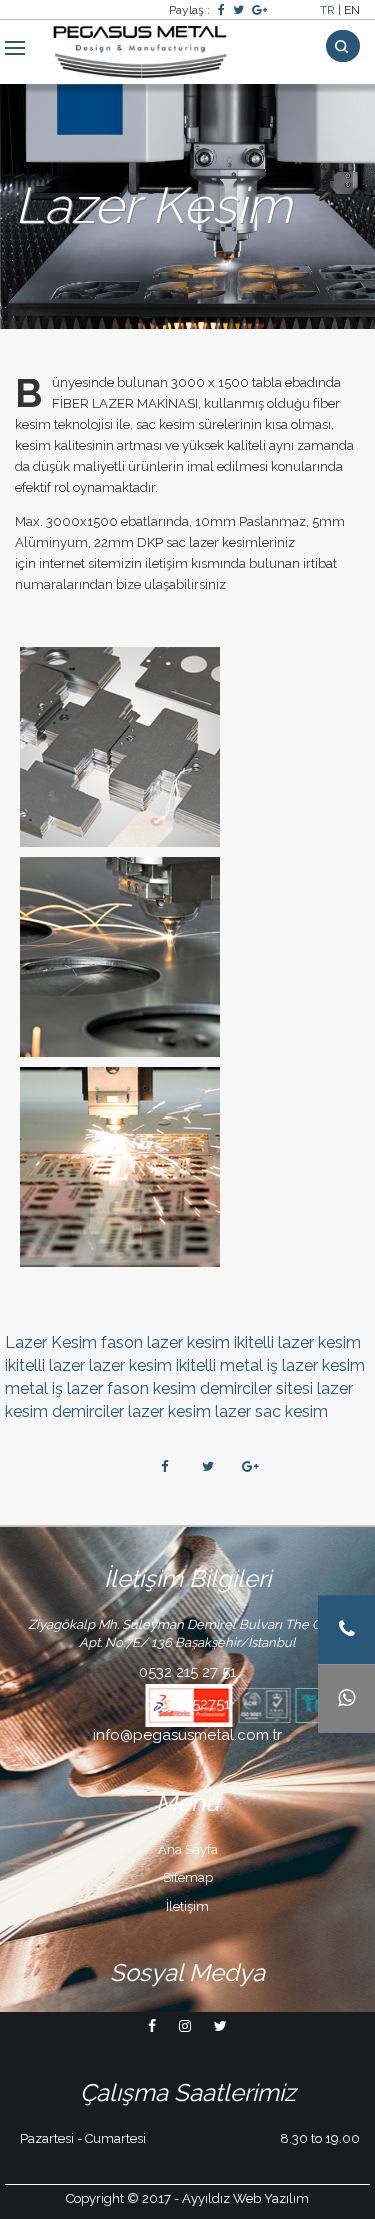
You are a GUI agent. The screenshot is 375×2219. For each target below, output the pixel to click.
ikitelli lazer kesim (297, 1342)
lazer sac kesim (271, 1411)
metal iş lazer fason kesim (100, 1388)
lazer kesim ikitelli (152, 1365)
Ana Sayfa (188, 1849)
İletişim (187, 1906)
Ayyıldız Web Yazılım (245, 2198)
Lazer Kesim (51, 1342)
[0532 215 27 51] (346, 1630)
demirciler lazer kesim (131, 1411)
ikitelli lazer (45, 1365)
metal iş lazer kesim (292, 1365)
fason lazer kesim (165, 1342)
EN (352, 10)
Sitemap (188, 1877)
